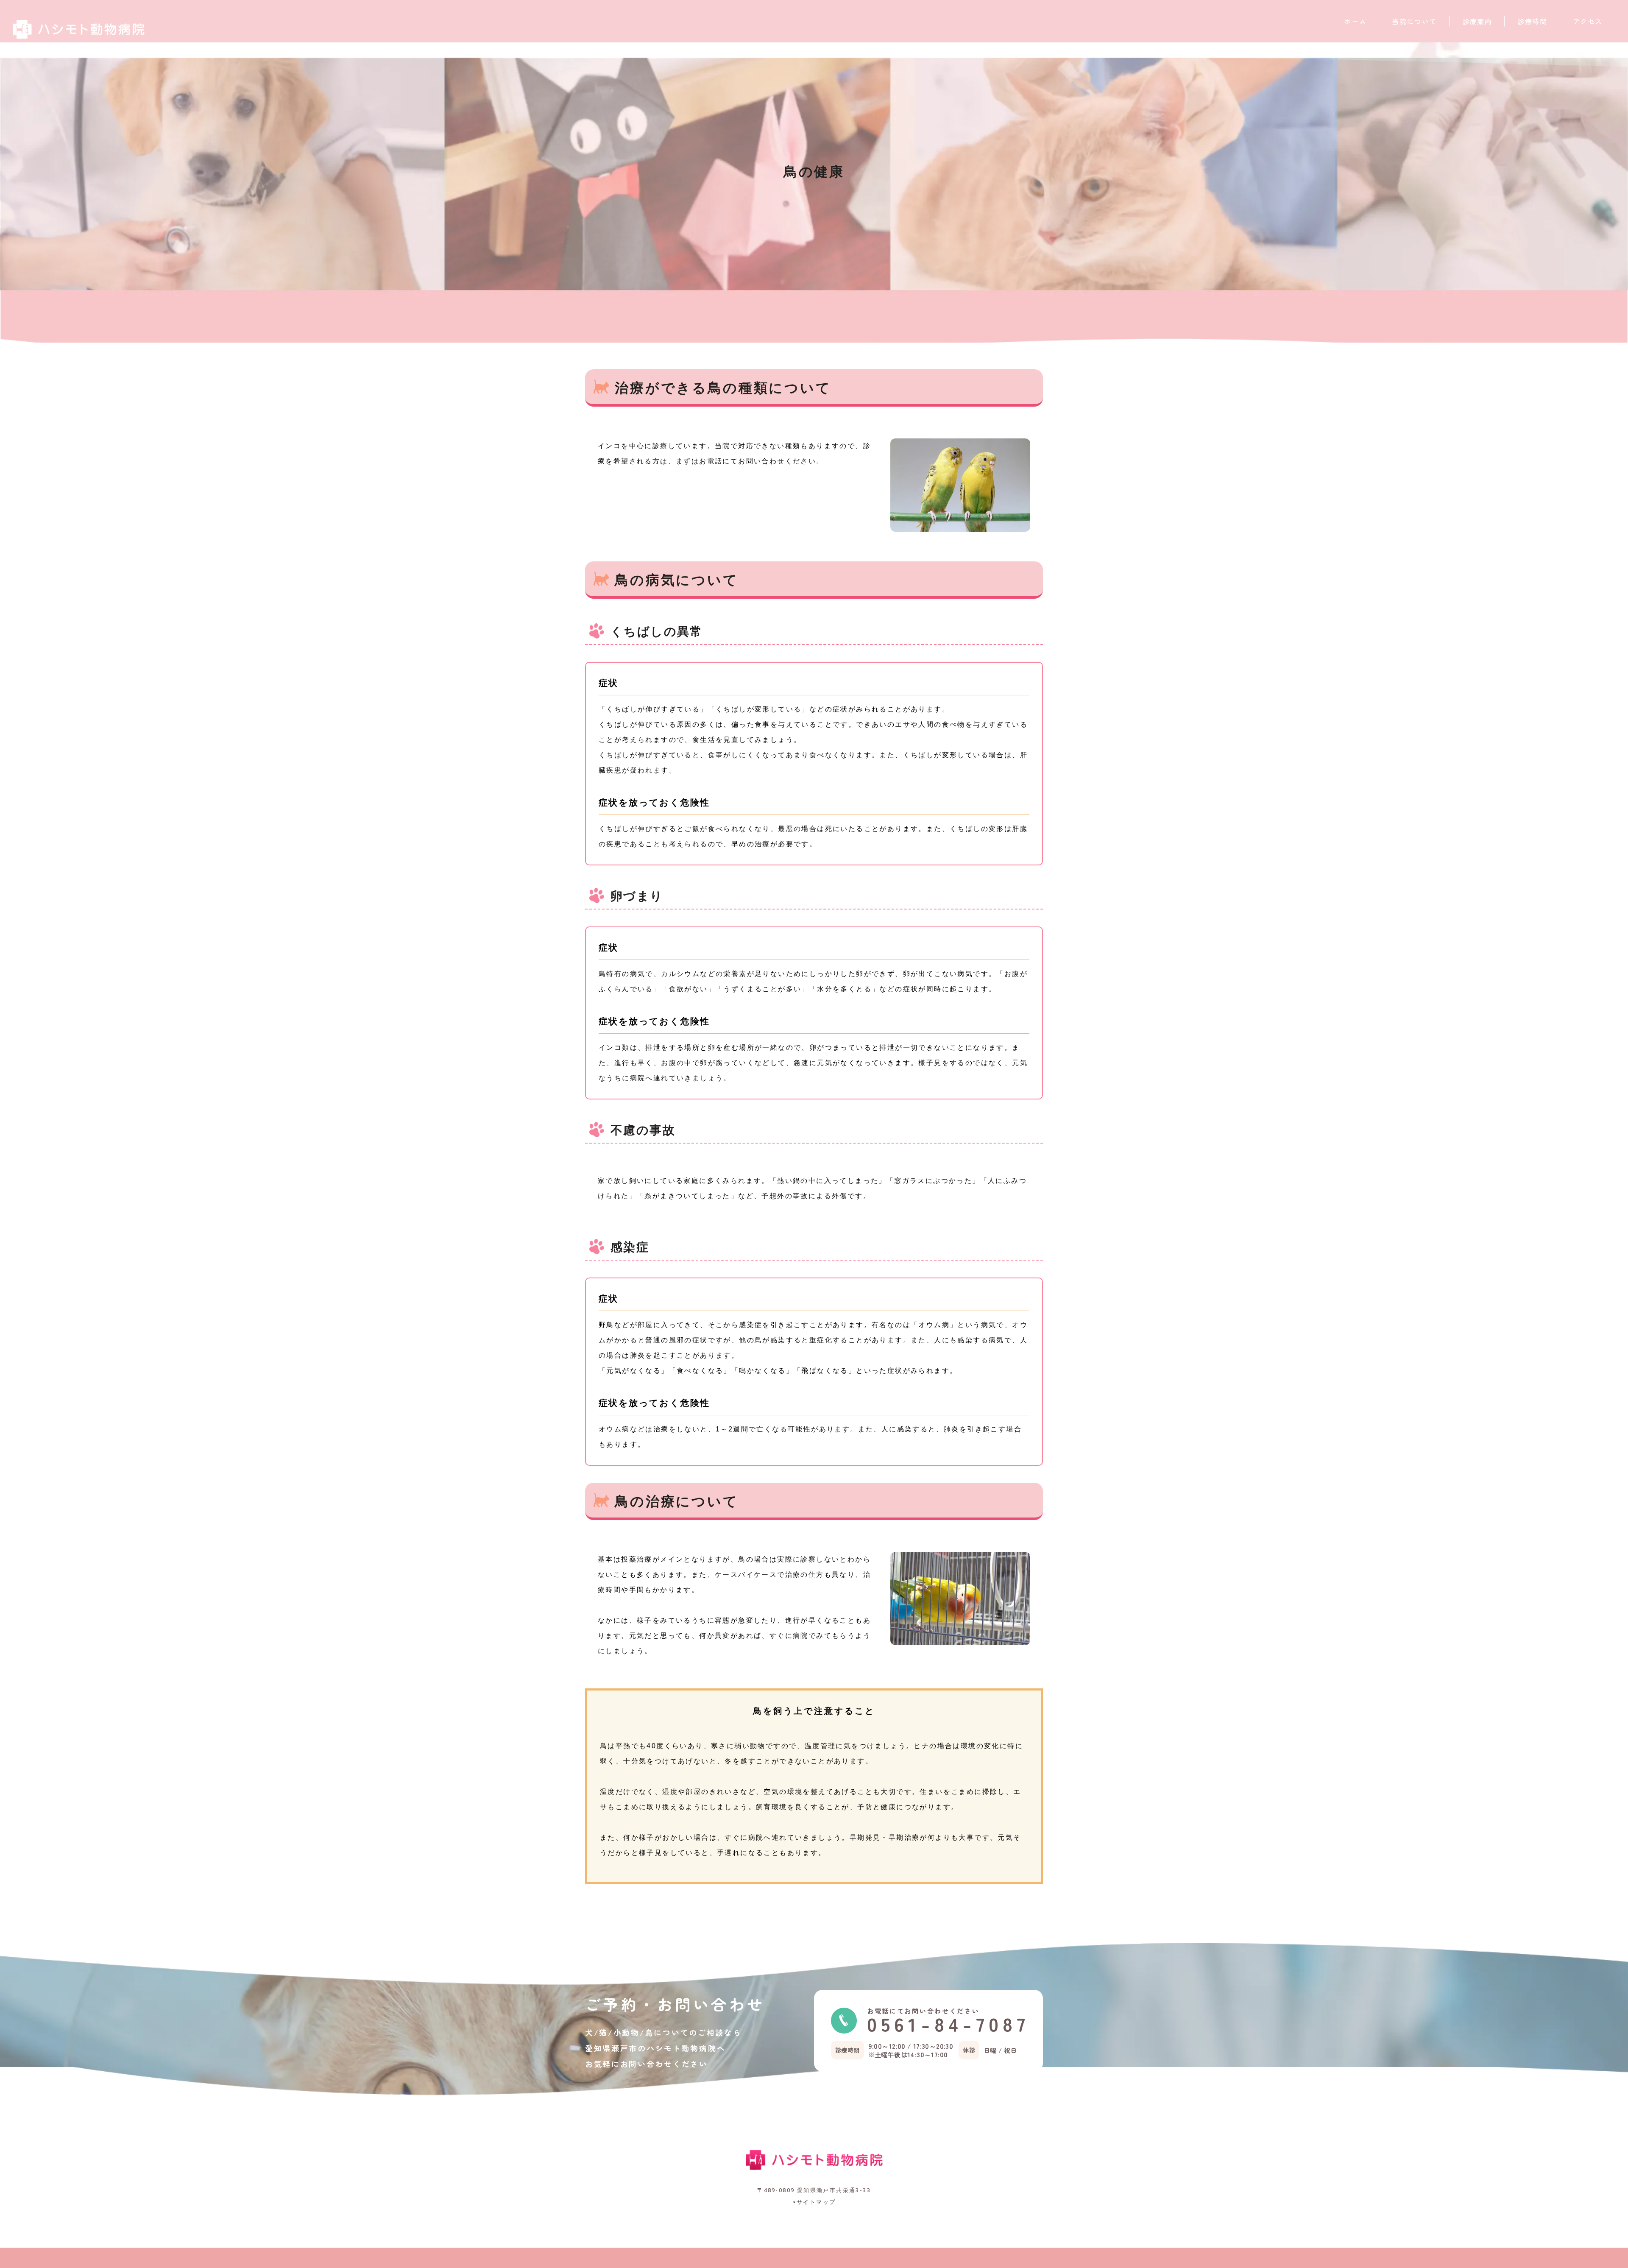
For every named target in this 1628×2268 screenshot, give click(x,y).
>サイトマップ (814, 2202)
